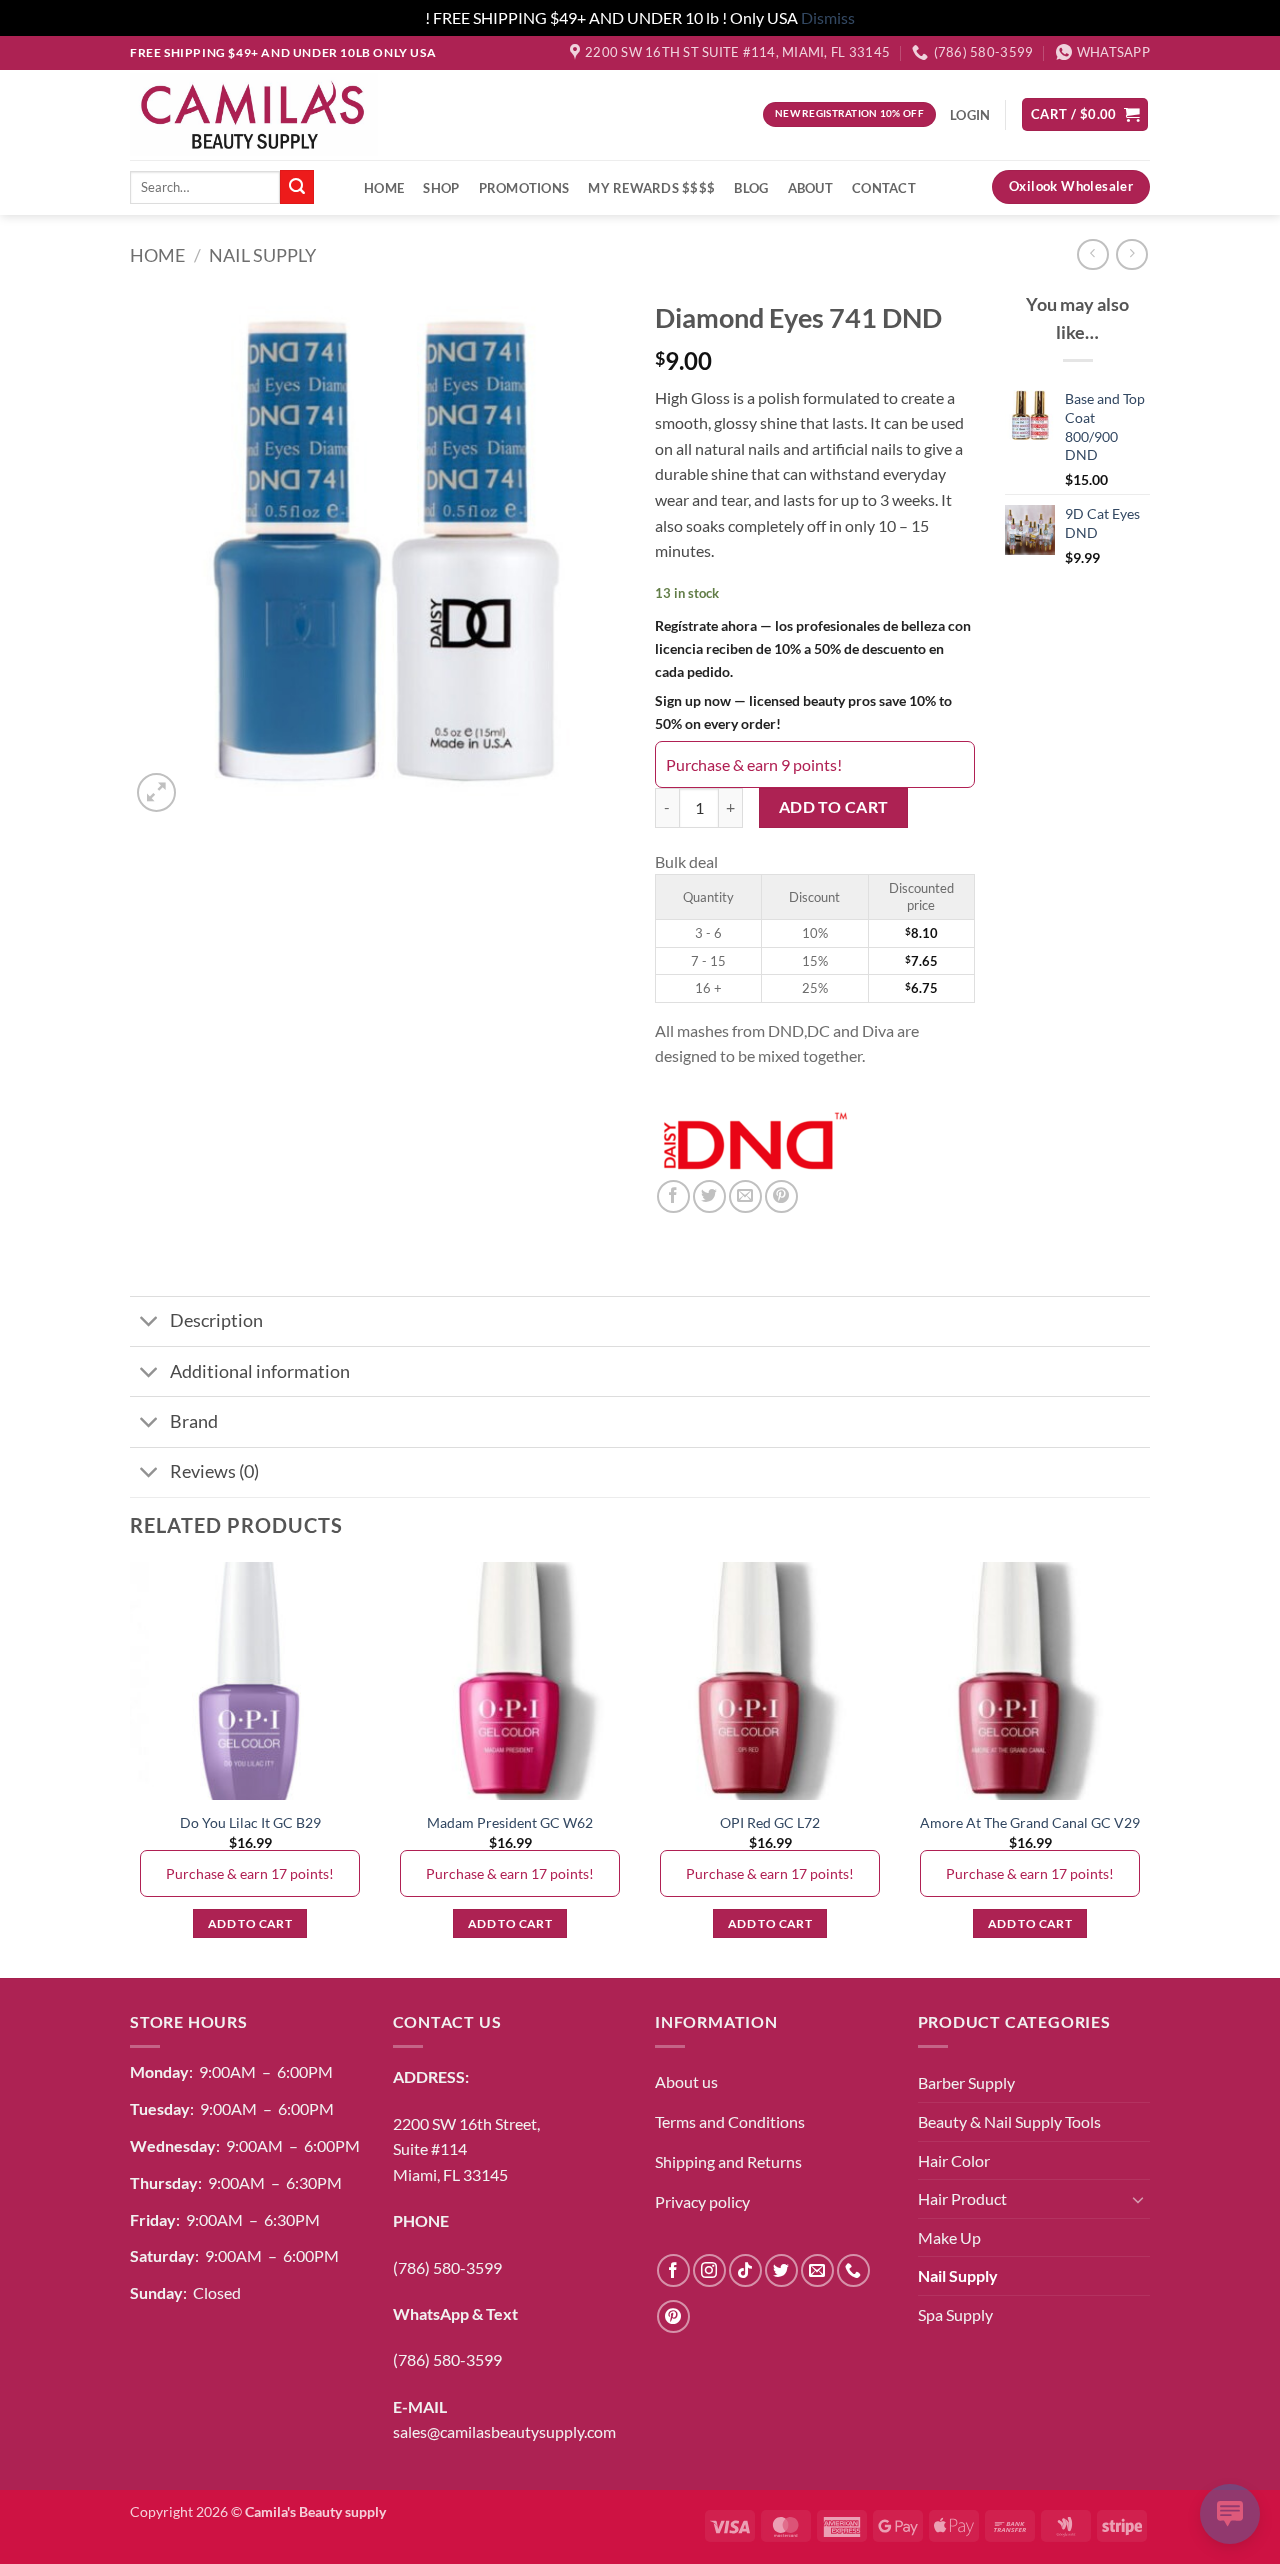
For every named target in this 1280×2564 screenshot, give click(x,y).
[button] (1085, 114)
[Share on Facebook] (673, 1196)
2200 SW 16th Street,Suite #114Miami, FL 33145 (466, 2149)
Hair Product (962, 2198)
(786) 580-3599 (447, 2267)
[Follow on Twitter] (781, 2270)
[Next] (1149, 1768)
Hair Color (954, 2160)
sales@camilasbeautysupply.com (504, 2431)
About (810, 188)
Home (384, 188)
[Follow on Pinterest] (673, 2316)
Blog (751, 188)
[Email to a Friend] (745, 1196)
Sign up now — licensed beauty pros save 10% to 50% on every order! (803, 712)
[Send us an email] (817, 2270)
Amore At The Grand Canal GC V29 (1030, 1822)
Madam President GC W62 (510, 1822)
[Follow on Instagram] (709, 2270)
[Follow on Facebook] (673, 2270)
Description (216, 1320)
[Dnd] (755, 1143)
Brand (194, 1421)
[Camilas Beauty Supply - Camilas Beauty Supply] (254, 114)
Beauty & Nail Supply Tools (1009, 2121)
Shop (441, 188)
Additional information (260, 1371)
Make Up (949, 2237)
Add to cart (834, 807)
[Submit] (297, 187)
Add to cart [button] (250, 1923)
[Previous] (131, 1768)
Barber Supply (966, 2082)
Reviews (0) (214, 1471)
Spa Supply (955, 2314)
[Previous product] (1131, 254)
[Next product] (1092, 254)
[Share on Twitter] (709, 1196)
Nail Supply (262, 255)
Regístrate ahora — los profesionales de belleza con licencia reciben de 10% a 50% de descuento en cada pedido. (813, 648)
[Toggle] (149, 1323)
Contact (884, 188)
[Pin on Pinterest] (781, 1196)
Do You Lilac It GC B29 (250, 1822)
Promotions (524, 188)
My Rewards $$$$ (651, 188)
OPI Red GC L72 (770, 1822)
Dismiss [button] (828, 17)
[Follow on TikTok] (745, 2270)
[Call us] (853, 2270)
